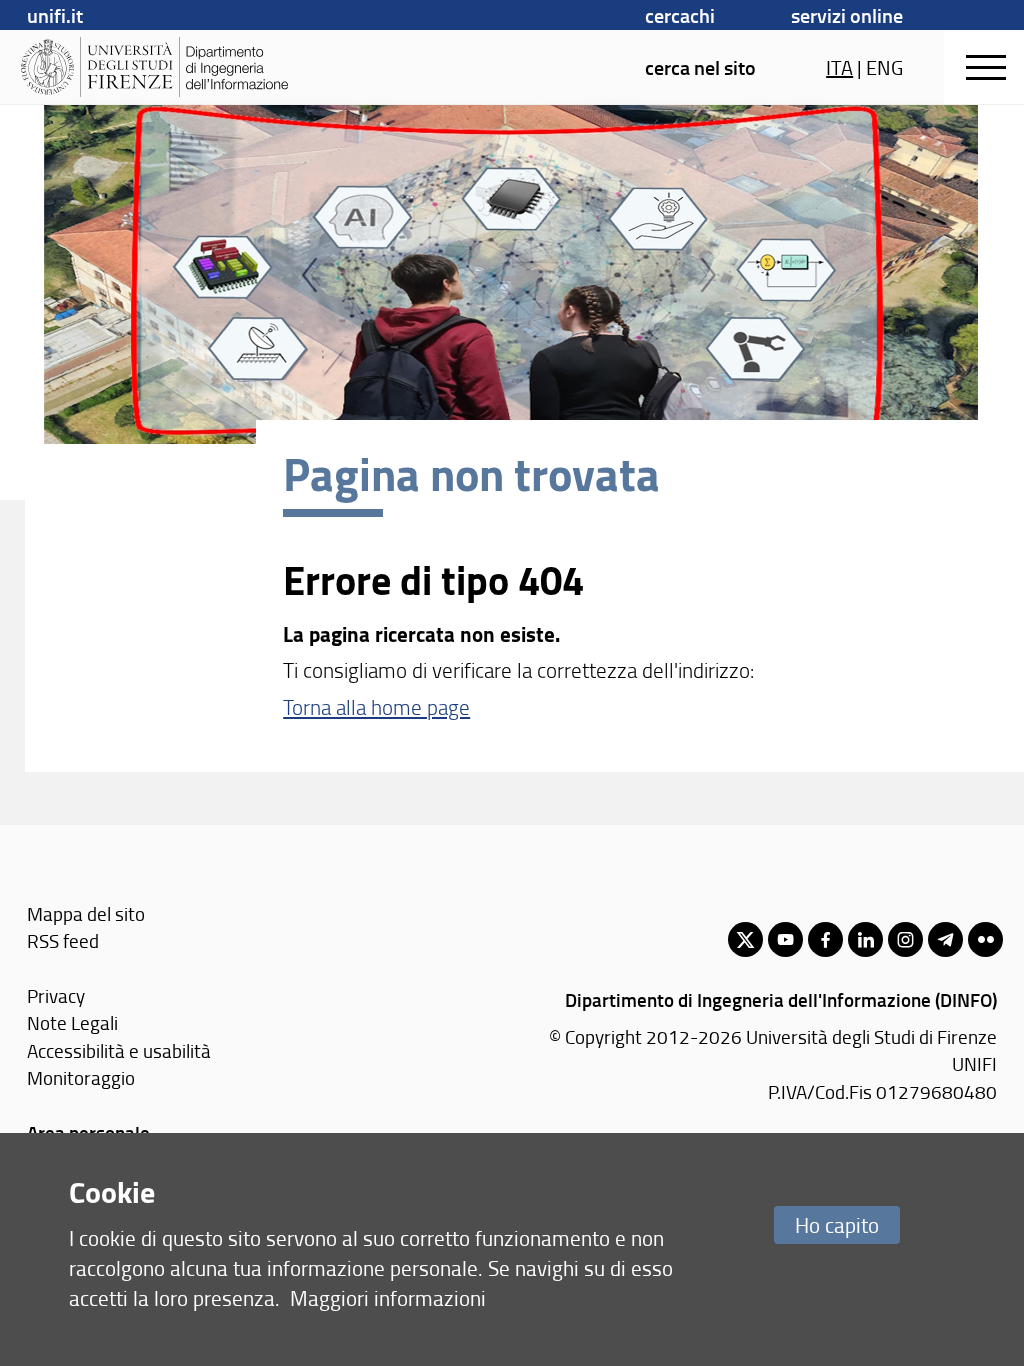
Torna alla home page (376, 706)
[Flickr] (985, 939)
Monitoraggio (81, 1077)
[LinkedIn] (865, 939)
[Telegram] (945, 939)
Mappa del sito (86, 913)
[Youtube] (785, 939)
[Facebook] (825, 939)
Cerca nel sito (700, 67)
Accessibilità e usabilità (119, 1050)
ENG (884, 67)
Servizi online (847, 15)
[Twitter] (745, 939)
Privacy (56, 995)
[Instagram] (905, 939)
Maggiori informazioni (388, 1297)
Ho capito (837, 1224)
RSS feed (63, 940)
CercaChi (680, 15)
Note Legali (72, 1022)
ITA (839, 67)
